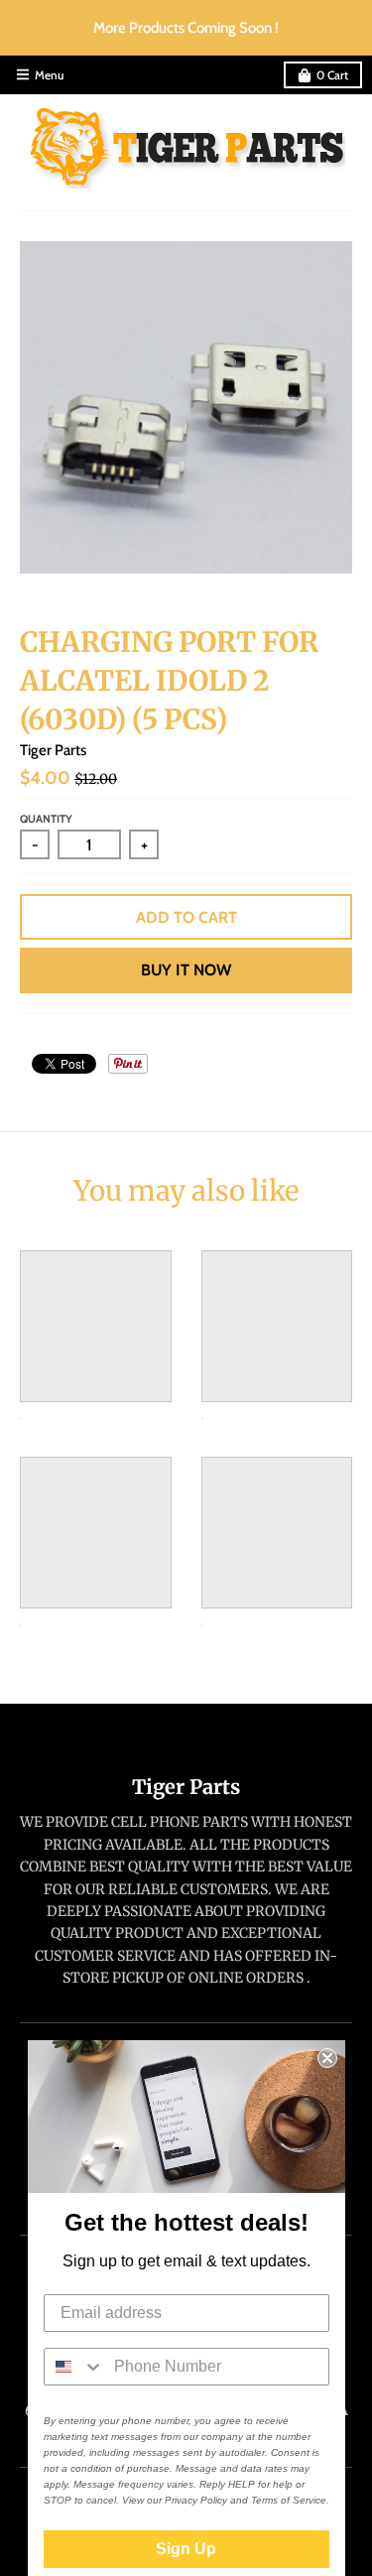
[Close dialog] (327, 2058)
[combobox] (74, 2367)
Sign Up (186, 2549)
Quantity (46, 819)
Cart (332, 75)
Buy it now (186, 970)
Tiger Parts (53, 750)
